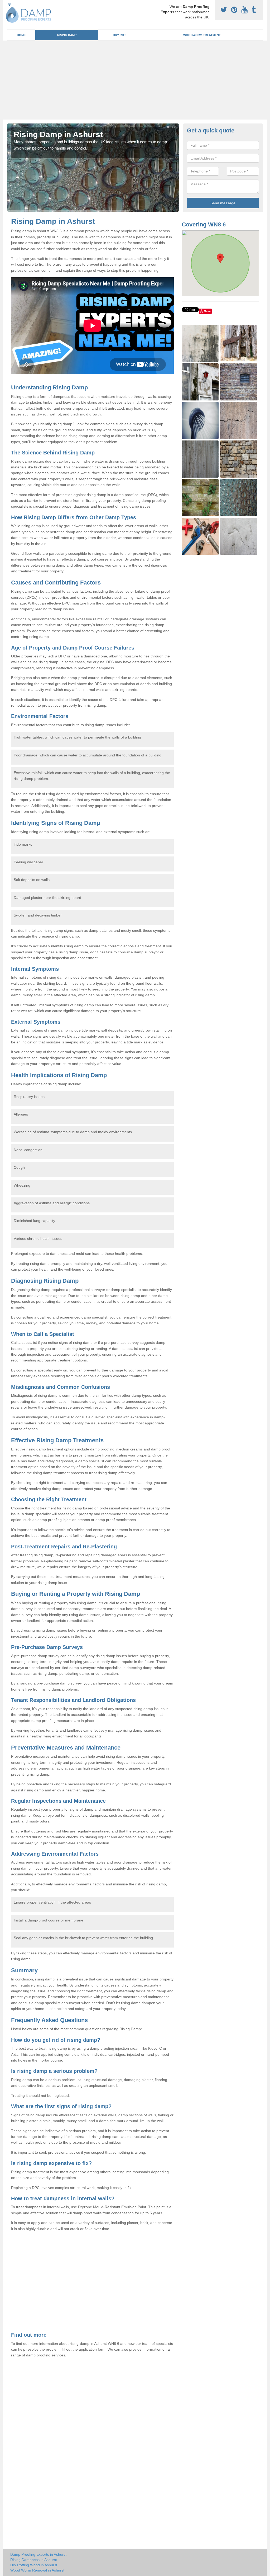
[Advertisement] (135, 80)
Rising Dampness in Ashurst (34, 2560)
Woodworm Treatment (202, 35)
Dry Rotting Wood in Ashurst (34, 2565)
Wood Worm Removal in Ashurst (37, 2570)
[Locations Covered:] (9, 4)
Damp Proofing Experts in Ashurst (38, 2554)
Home (21, 35)
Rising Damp (67, 35)
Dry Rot (119, 35)
